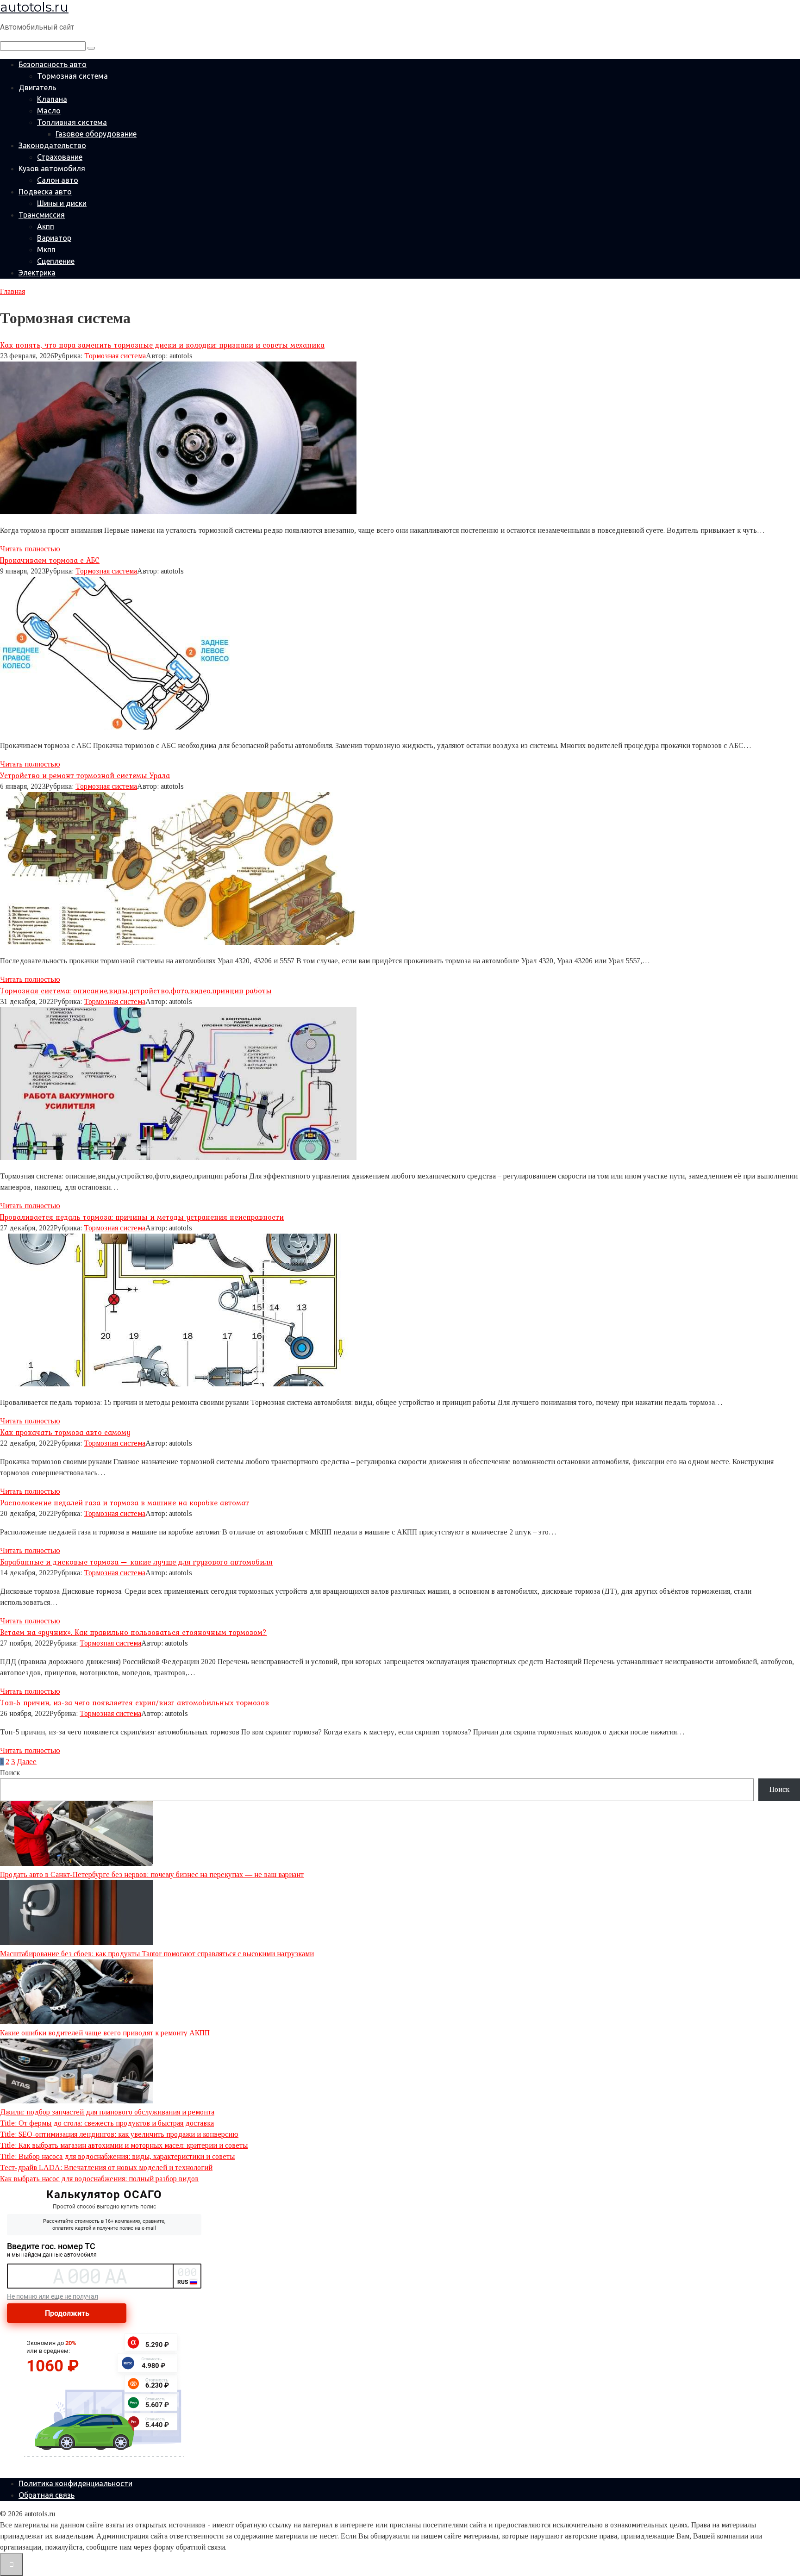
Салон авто (58, 180)
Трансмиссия (42, 215)
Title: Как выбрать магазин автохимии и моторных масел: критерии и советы (124, 2145)
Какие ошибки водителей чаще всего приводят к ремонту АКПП (105, 2033)
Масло (49, 111)
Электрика (37, 273)
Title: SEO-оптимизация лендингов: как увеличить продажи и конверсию (119, 2134)
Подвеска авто (45, 192)
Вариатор (54, 238)
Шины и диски (62, 203)
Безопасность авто (53, 64)
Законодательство (52, 145)
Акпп (46, 226)
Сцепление (56, 261)
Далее (27, 1762)
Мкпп (46, 249)
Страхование (60, 157)
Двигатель (37, 87)
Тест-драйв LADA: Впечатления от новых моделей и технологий (106, 2167)
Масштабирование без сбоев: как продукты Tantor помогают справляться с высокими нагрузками (157, 1954)
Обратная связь (47, 2495)
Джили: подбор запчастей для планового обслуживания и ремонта (107, 2112)
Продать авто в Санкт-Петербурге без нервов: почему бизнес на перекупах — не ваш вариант (152, 1874)
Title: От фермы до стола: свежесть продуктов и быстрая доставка (107, 2123)
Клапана (52, 99)
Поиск (10, 1773)
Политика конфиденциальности (75, 2483)
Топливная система (72, 122)
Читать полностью (30, 549)
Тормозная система (115, 356)
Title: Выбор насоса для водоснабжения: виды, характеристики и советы (117, 2156)
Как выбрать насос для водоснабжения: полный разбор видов (99, 2179)
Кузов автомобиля (52, 168)
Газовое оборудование (96, 134)
